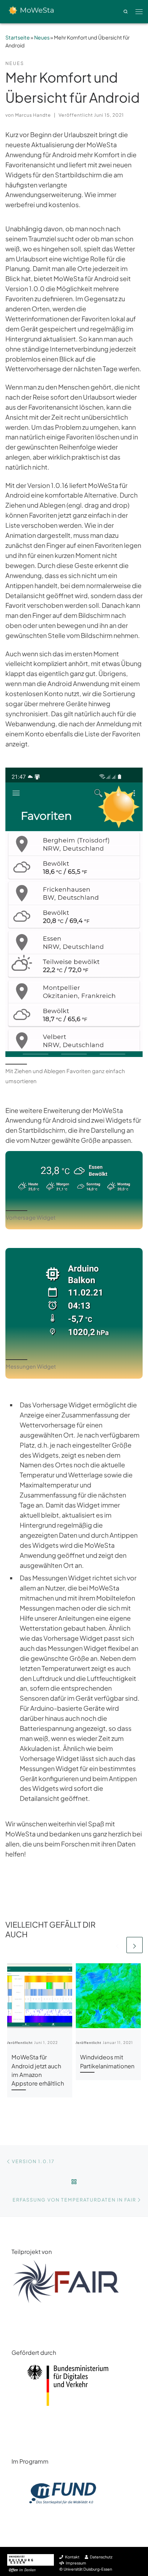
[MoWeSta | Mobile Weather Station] (29, 11)
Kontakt (72, 2557)
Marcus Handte (33, 115)
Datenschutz (101, 2557)
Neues (42, 37)
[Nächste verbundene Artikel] (135, 1945)
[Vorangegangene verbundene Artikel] (117, 1945)
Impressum (76, 2563)
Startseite (18, 37)
